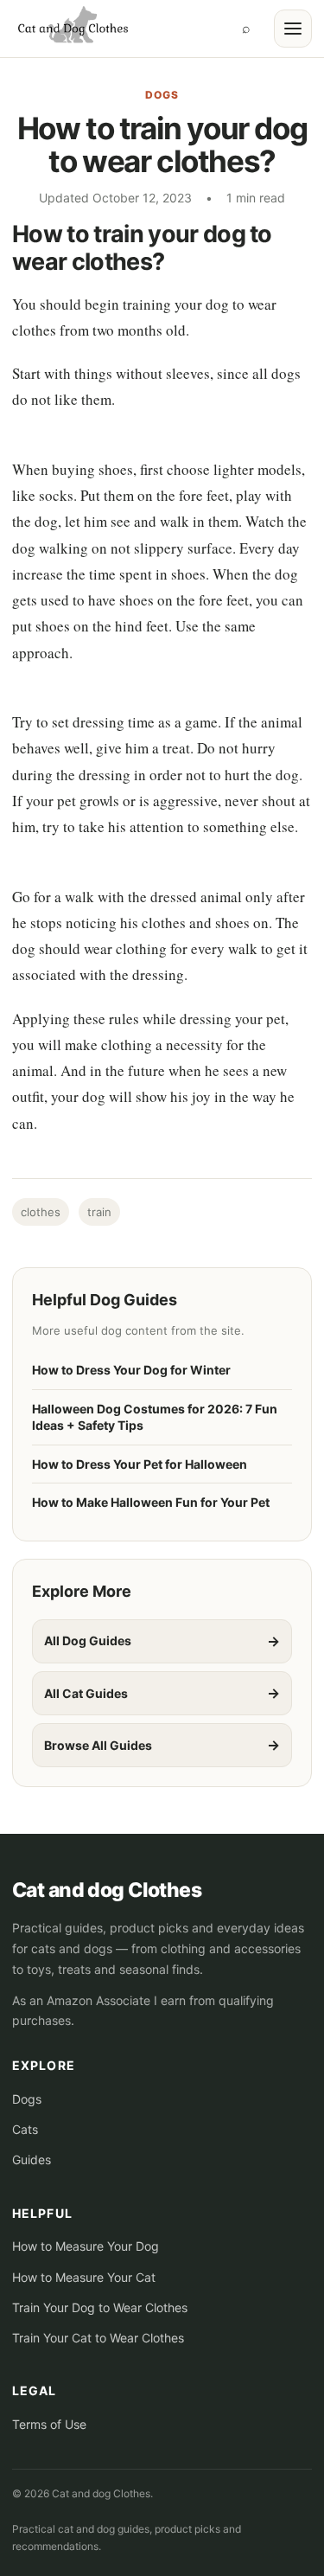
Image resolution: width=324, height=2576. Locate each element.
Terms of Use (49, 2424)
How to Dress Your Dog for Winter (131, 1370)
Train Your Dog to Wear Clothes (100, 2307)
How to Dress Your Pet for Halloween (140, 1464)
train (99, 1212)
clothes (41, 1212)
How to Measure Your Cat (84, 2277)
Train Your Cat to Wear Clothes (98, 2338)
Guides (32, 2159)
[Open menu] (293, 29)
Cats (25, 2129)
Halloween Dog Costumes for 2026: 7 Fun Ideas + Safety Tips (155, 1417)
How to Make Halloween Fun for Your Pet (151, 1502)
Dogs (162, 95)
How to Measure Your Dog (86, 2246)
